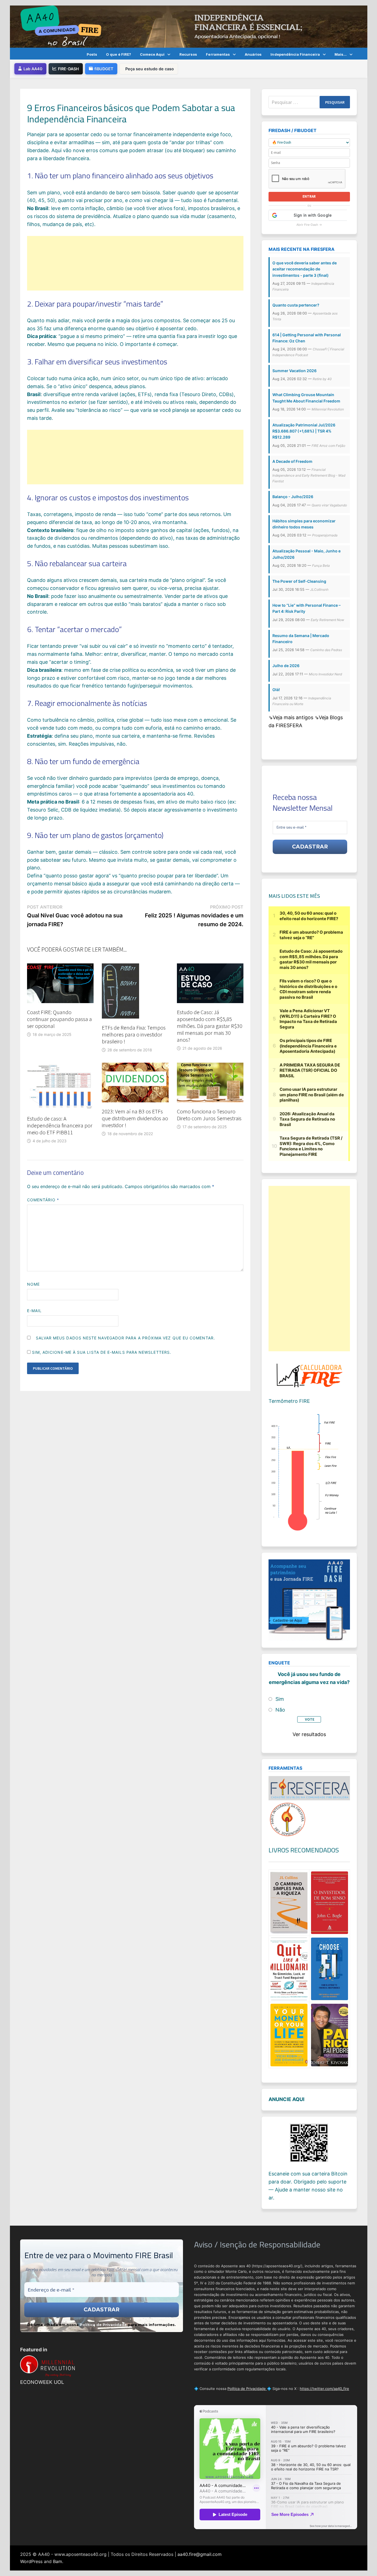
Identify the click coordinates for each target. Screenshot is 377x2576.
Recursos (188, 54)
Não (280, 1710)
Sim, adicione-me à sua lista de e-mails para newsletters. (101, 1352)
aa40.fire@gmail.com (200, 2554)
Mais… (341, 54)
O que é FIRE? (119, 54)
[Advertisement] (135, 263)
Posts (92, 54)
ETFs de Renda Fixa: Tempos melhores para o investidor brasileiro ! (134, 1034)
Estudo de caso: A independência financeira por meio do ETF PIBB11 (60, 1125)
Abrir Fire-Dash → (309, 225)
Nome (33, 1284)
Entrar (309, 196)
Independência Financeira (295, 54)
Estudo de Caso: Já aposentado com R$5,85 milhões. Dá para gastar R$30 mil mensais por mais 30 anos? (210, 1026)
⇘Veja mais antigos (292, 717)
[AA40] (189, 26)
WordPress (31, 2561)
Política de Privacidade (103, 2325)
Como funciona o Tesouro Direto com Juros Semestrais (209, 1115)
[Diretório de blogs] (288, 1819)
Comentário (43, 1200)
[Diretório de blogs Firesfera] (309, 1788)
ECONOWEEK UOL (42, 2382)
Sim (280, 1699)
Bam (58, 2561)
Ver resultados (309, 1734)
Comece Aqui (152, 54)
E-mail (34, 1311)
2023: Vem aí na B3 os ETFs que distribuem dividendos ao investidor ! (135, 1118)
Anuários (253, 54)
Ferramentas (218, 54)
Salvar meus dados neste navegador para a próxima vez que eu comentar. (125, 1338)
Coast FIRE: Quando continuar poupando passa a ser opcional (59, 1019)
